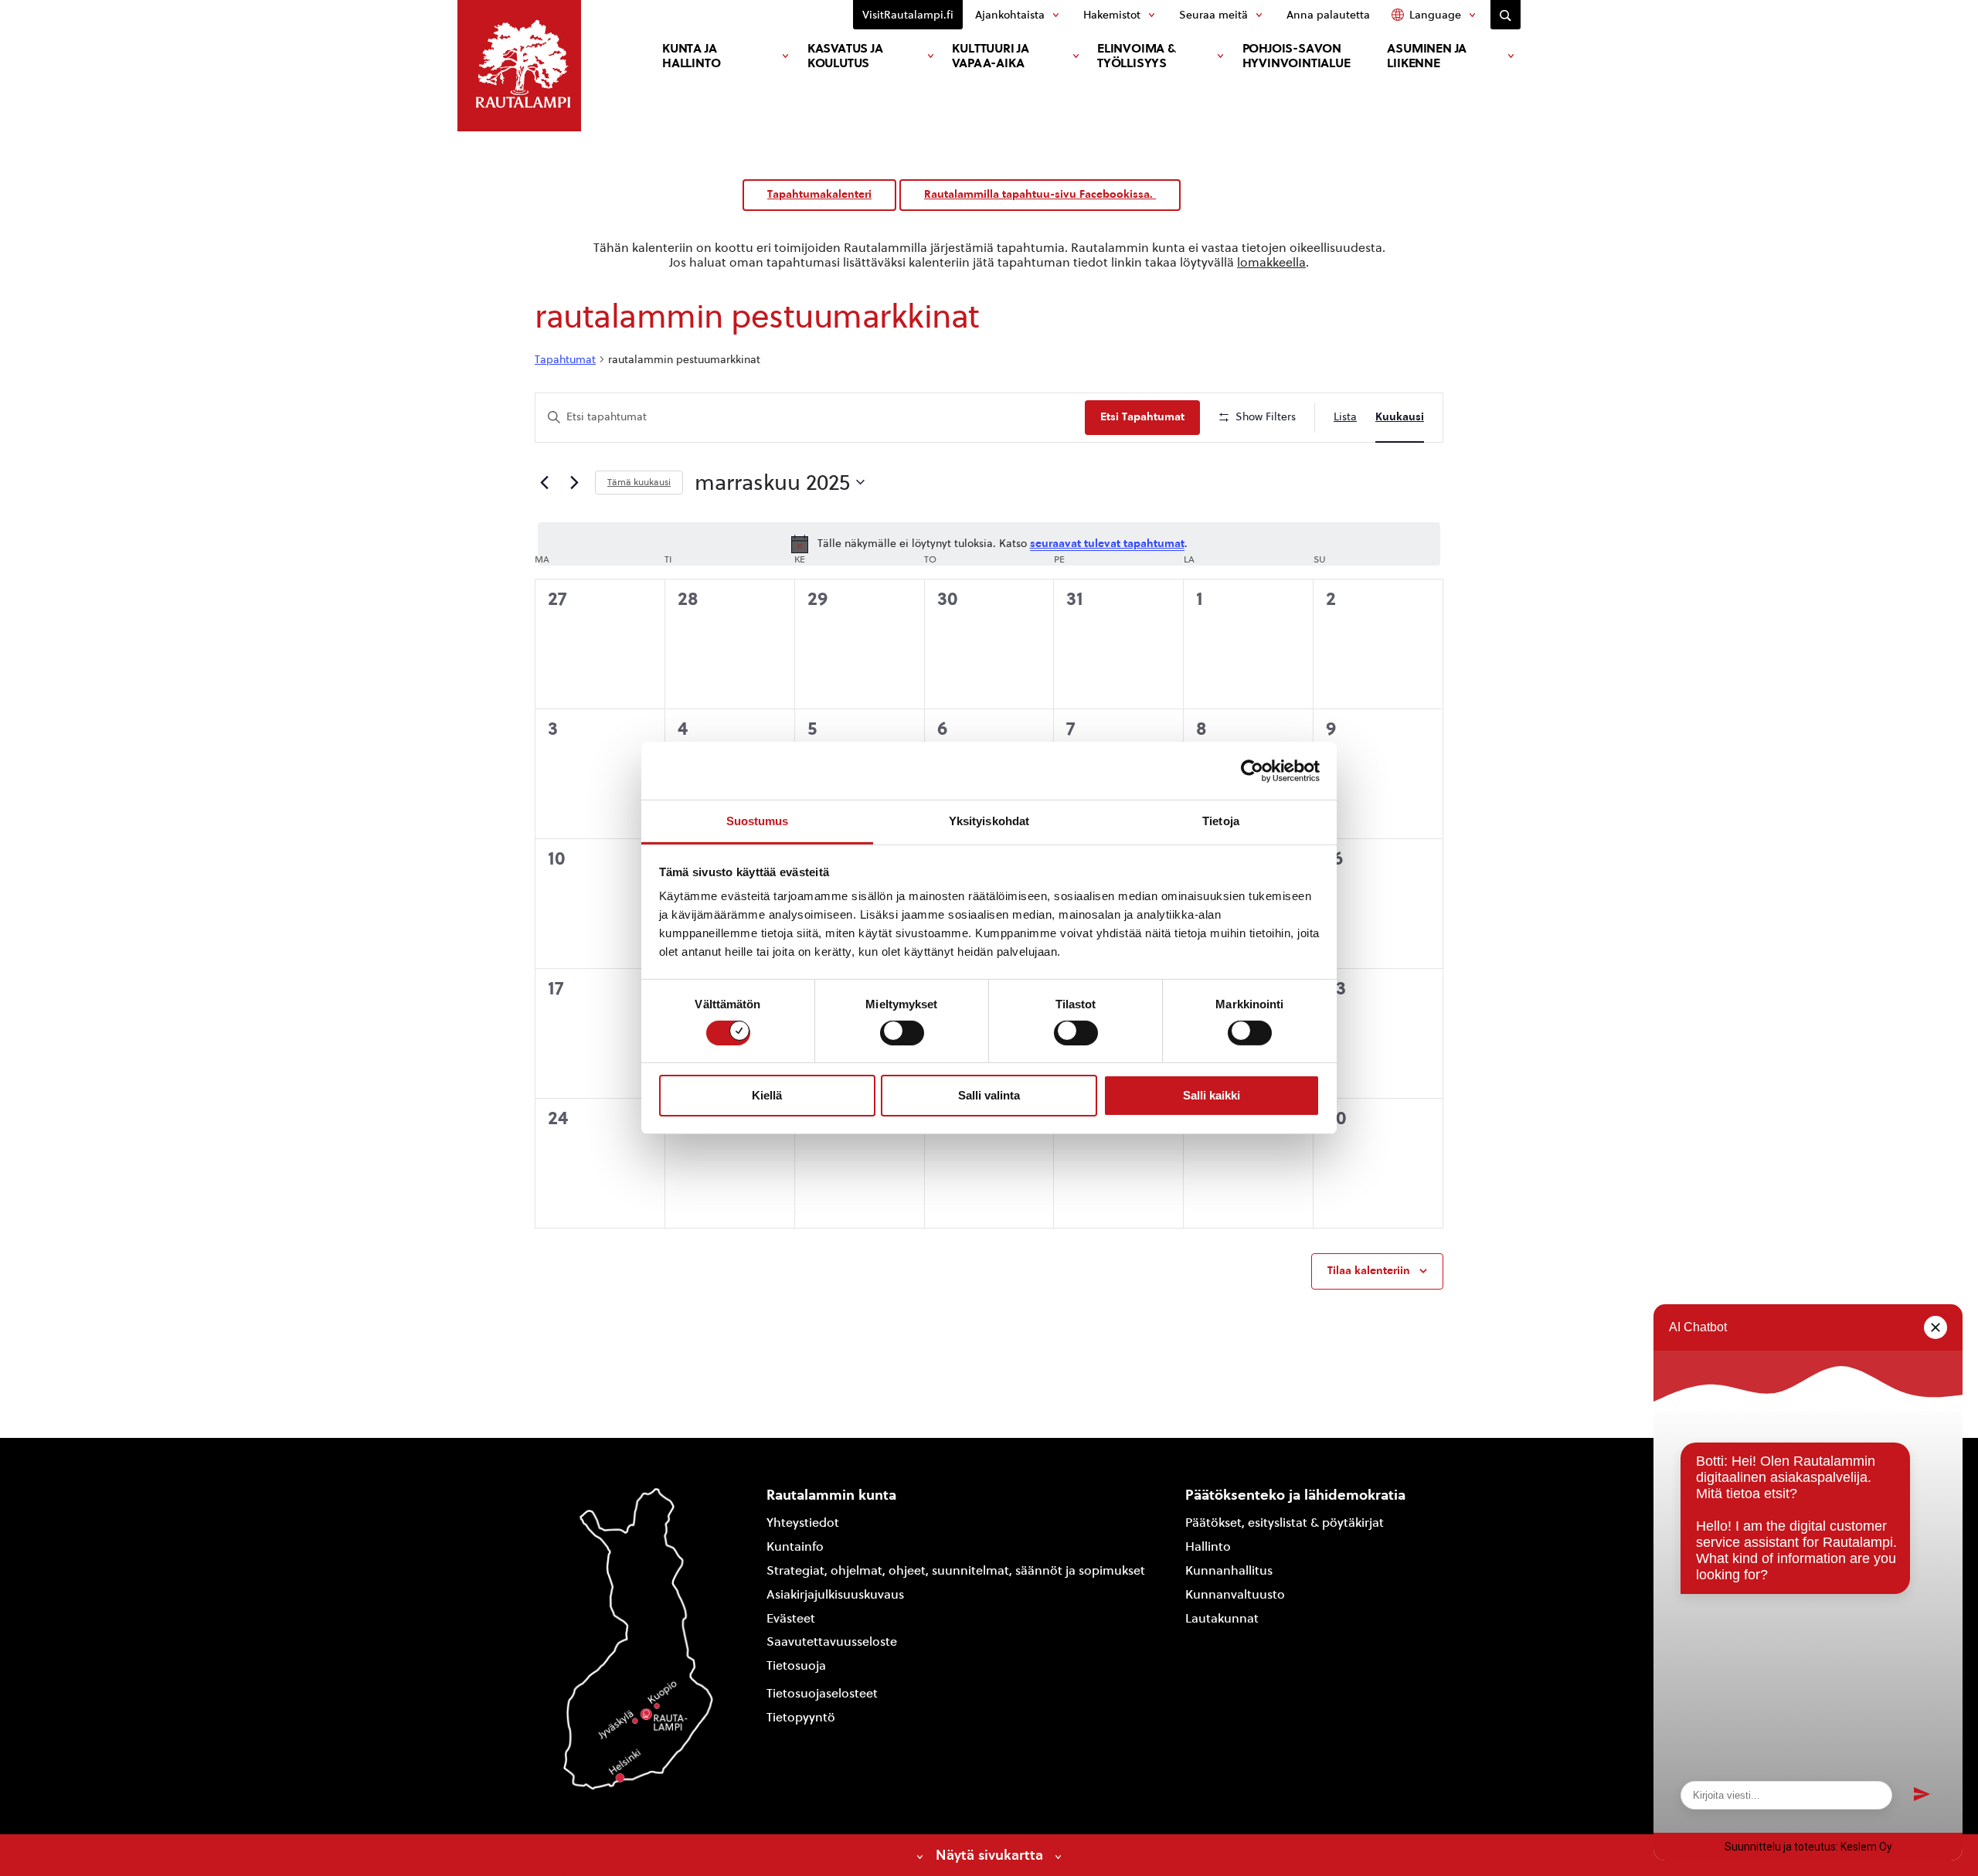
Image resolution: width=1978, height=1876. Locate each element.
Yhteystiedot (803, 1523)
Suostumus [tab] (758, 821)
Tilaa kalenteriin (1369, 1271)
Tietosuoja (796, 1665)
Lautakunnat (1222, 1618)
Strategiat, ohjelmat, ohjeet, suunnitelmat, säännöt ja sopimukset (956, 1570)
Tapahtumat (565, 360)
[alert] (989, 544)
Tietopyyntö (801, 1717)
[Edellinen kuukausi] (544, 482)
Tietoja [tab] (1221, 821)
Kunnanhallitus (1229, 1570)
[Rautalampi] (519, 66)
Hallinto (1208, 1546)
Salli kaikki (1212, 1095)
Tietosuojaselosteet (822, 1693)
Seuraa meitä (1213, 15)
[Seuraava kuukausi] (574, 482)
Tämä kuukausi (639, 482)
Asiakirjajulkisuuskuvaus (835, 1594)
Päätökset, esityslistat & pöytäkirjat (1285, 1523)
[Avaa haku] (1506, 15)
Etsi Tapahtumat (1142, 417)
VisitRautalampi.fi (908, 15)
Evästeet (791, 1618)
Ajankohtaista (1010, 15)
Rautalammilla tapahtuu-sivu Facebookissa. (1040, 194)
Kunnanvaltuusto (1235, 1594)
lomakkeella (1271, 262)
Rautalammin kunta (831, 1495)
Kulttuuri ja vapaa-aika (991, 56)
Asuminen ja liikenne (1427, 56)
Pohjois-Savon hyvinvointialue (1297, 56)
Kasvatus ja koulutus (845, 56)
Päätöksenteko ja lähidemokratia (1295, 1495)
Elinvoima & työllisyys (1137, 56)
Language (1435, 15)
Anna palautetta (1328, 15)
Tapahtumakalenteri (819, 194)
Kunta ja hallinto (691, 56)
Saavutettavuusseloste (832, 1641)
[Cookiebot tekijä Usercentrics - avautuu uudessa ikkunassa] (1252, 770)
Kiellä (767, 1095)
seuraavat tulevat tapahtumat (1107, 544)
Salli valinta (989, 1095)
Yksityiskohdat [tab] (989, 821)
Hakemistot (1112, 15)
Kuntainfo (795, 1546)
